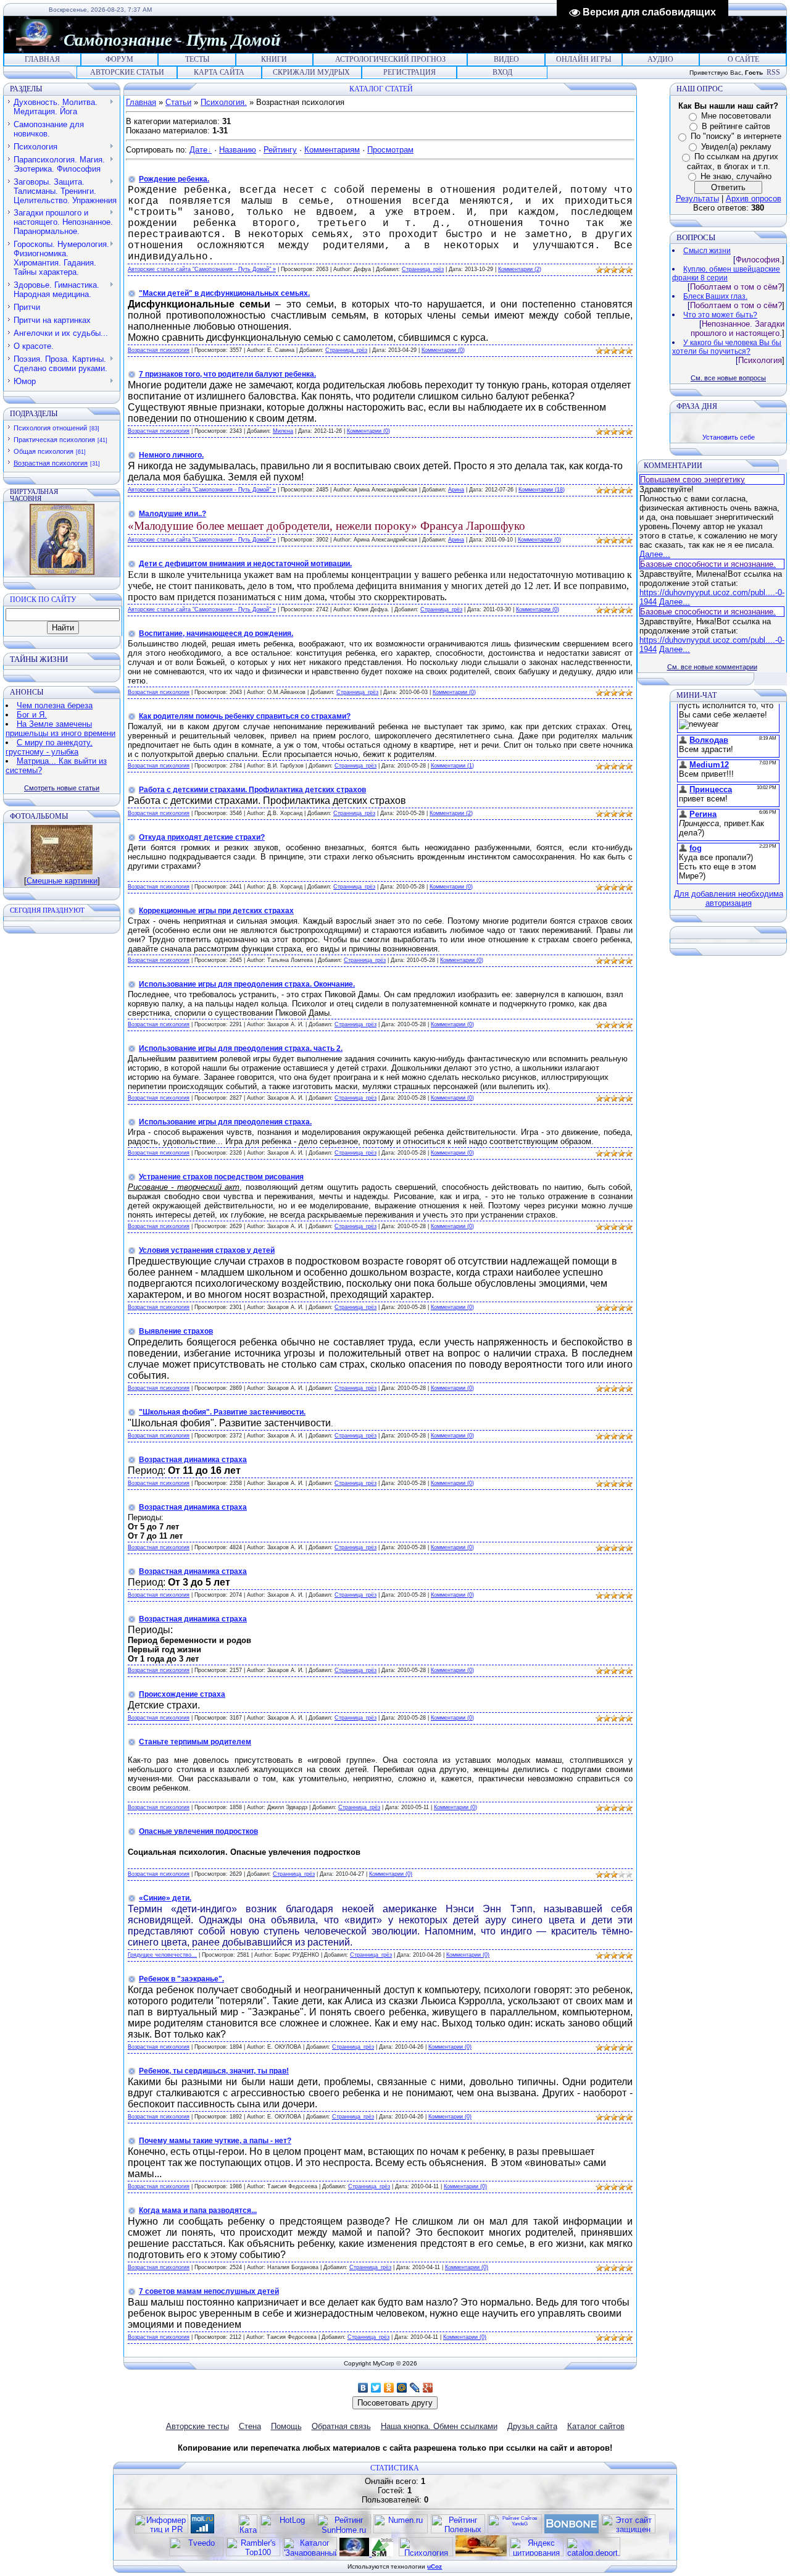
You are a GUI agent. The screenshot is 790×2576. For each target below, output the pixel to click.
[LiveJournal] (415, 2388)
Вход (502, 72)
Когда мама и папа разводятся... (198, 2210)
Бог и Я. (32, 715)
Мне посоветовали (736, 116)
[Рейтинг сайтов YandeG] (515, 2532)
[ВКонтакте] (363, 2388)
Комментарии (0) (443, 350)
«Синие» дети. (165, 1898)
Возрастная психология (51, 463)
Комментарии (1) (452, 766)
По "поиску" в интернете (736, 136)
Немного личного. (171, 455)
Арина (456, 490)
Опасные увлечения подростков (198, 1831)
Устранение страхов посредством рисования (221, 1177)
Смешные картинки (62, 881)
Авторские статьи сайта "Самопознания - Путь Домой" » (202, 269)
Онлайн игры (584, 59)
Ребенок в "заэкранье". (181, 1979)
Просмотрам (390, 150)
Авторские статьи (127, 72)
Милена (283, 431)
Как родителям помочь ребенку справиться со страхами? (245, 716)
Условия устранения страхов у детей (207, 1250)
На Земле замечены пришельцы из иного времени (60, 729)
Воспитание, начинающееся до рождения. (216, 634)
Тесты (197, 59)
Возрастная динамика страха (193, 1460)
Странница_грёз (423, 269)
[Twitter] (376, 2388)
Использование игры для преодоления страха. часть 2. (241, 1048)
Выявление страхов (176, 1331)
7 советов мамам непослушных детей (209, 2291)
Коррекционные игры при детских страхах (216, 911)
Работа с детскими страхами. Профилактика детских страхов (252, 790)
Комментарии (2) (520, 269)
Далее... (655, 554)
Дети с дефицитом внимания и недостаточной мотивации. (245, 564)
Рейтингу (280, 150)
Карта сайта (219, 72)
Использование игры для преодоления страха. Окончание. (247, 984)
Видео (506, 59)
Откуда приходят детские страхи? (202, 837)
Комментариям (332, 150)
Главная (42, 59)
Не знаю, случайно (736, 176)
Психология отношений (50, 428)
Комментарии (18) (542, 490)
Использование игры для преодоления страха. (225, 1122)
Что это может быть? (720, 315)
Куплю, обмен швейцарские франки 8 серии (726, 274)
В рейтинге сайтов (736, 126)
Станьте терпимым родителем (195, 1742)
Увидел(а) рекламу (736, 147)
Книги (274, 59)
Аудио (660, 59)
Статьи (178, 102)
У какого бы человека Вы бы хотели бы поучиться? (727, 347)
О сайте (743, 59)
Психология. (224, 102)
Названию (238, 150)
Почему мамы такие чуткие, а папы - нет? (215, 2141)
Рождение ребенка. (174, 179)
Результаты (697, 199)
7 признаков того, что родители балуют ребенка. (227, 374)
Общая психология (44, 451)
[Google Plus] (428, 2388)
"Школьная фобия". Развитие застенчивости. (222, 1412)
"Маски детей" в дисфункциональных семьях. (224, 293)
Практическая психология (54, 440)
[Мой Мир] (402, 2388)
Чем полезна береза (55, 705)
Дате (198, 150)
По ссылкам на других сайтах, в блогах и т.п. (733, 161)
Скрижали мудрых (311, 72)
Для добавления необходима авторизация (729, 898)
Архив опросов (754, 199)
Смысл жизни (707, 251)
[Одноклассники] (389, 2388)
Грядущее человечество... (162, 1955)
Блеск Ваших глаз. (715, 296)
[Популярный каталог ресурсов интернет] (572, 2531)
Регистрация (410, 72)
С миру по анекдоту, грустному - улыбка (49, 747)
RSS (773, 72)
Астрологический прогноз (390, 59)
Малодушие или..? (173, 514)
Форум (119, 59)
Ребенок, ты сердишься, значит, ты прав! (214, 2071)
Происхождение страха (182, 1694)
